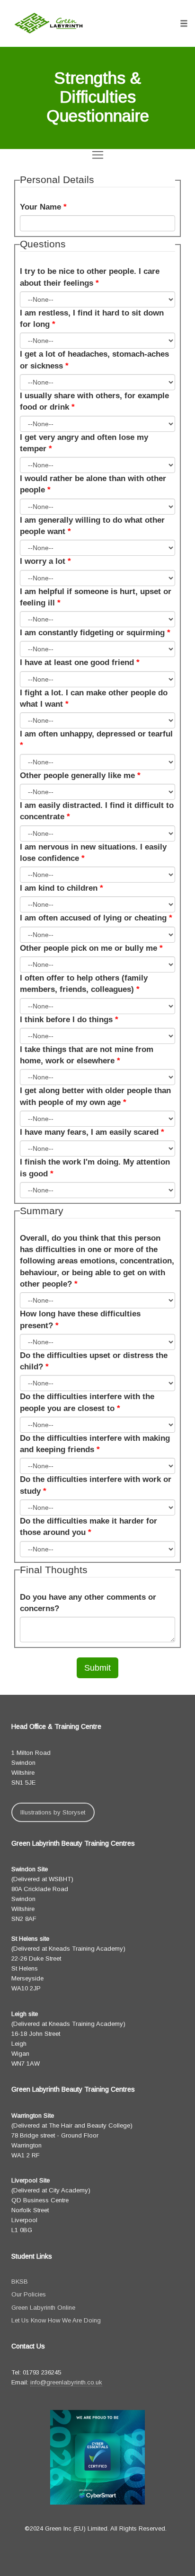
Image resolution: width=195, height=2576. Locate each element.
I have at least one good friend (80, 662)
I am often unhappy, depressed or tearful (96, 740)
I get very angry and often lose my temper (84, 443)
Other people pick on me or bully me (91, 948)
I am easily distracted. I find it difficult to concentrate (97, 811)
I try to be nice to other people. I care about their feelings (90, 277)
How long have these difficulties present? (80, 1319)
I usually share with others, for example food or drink (94, 401)
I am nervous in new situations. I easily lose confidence (93, 853)
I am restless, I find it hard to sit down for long (92, 319)
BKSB (20, 2282)
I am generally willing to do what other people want (92, 526)
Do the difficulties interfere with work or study (96, 1485)
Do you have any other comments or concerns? (88, 1603)
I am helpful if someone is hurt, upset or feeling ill (96, 597)
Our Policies (29, 2294)
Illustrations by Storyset (53, 1812)
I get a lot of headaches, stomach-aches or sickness (94, 360)
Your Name (43, 207)
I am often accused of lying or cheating (96, 918)
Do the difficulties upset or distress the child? (94, 1361)
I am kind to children (62, 888)
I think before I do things (69, 1020)
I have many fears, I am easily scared (92, 1132)
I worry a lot (45, 561)
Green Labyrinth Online (43, 2308)
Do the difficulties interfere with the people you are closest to (87, 1402)
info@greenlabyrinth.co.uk (66, 2382)
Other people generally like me (80, 775)
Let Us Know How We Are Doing (56, 2320)
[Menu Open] (97, 155)
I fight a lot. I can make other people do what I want (94, 698)
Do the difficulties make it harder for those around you (89, 1527)
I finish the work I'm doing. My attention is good (95, 1168)
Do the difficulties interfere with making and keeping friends (95, 1444)
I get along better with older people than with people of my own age (95, 1096)
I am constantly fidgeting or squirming (95, 633)
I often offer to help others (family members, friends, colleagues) (84, 984)
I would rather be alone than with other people (93, 484)
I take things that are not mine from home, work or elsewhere (87, 1055)
